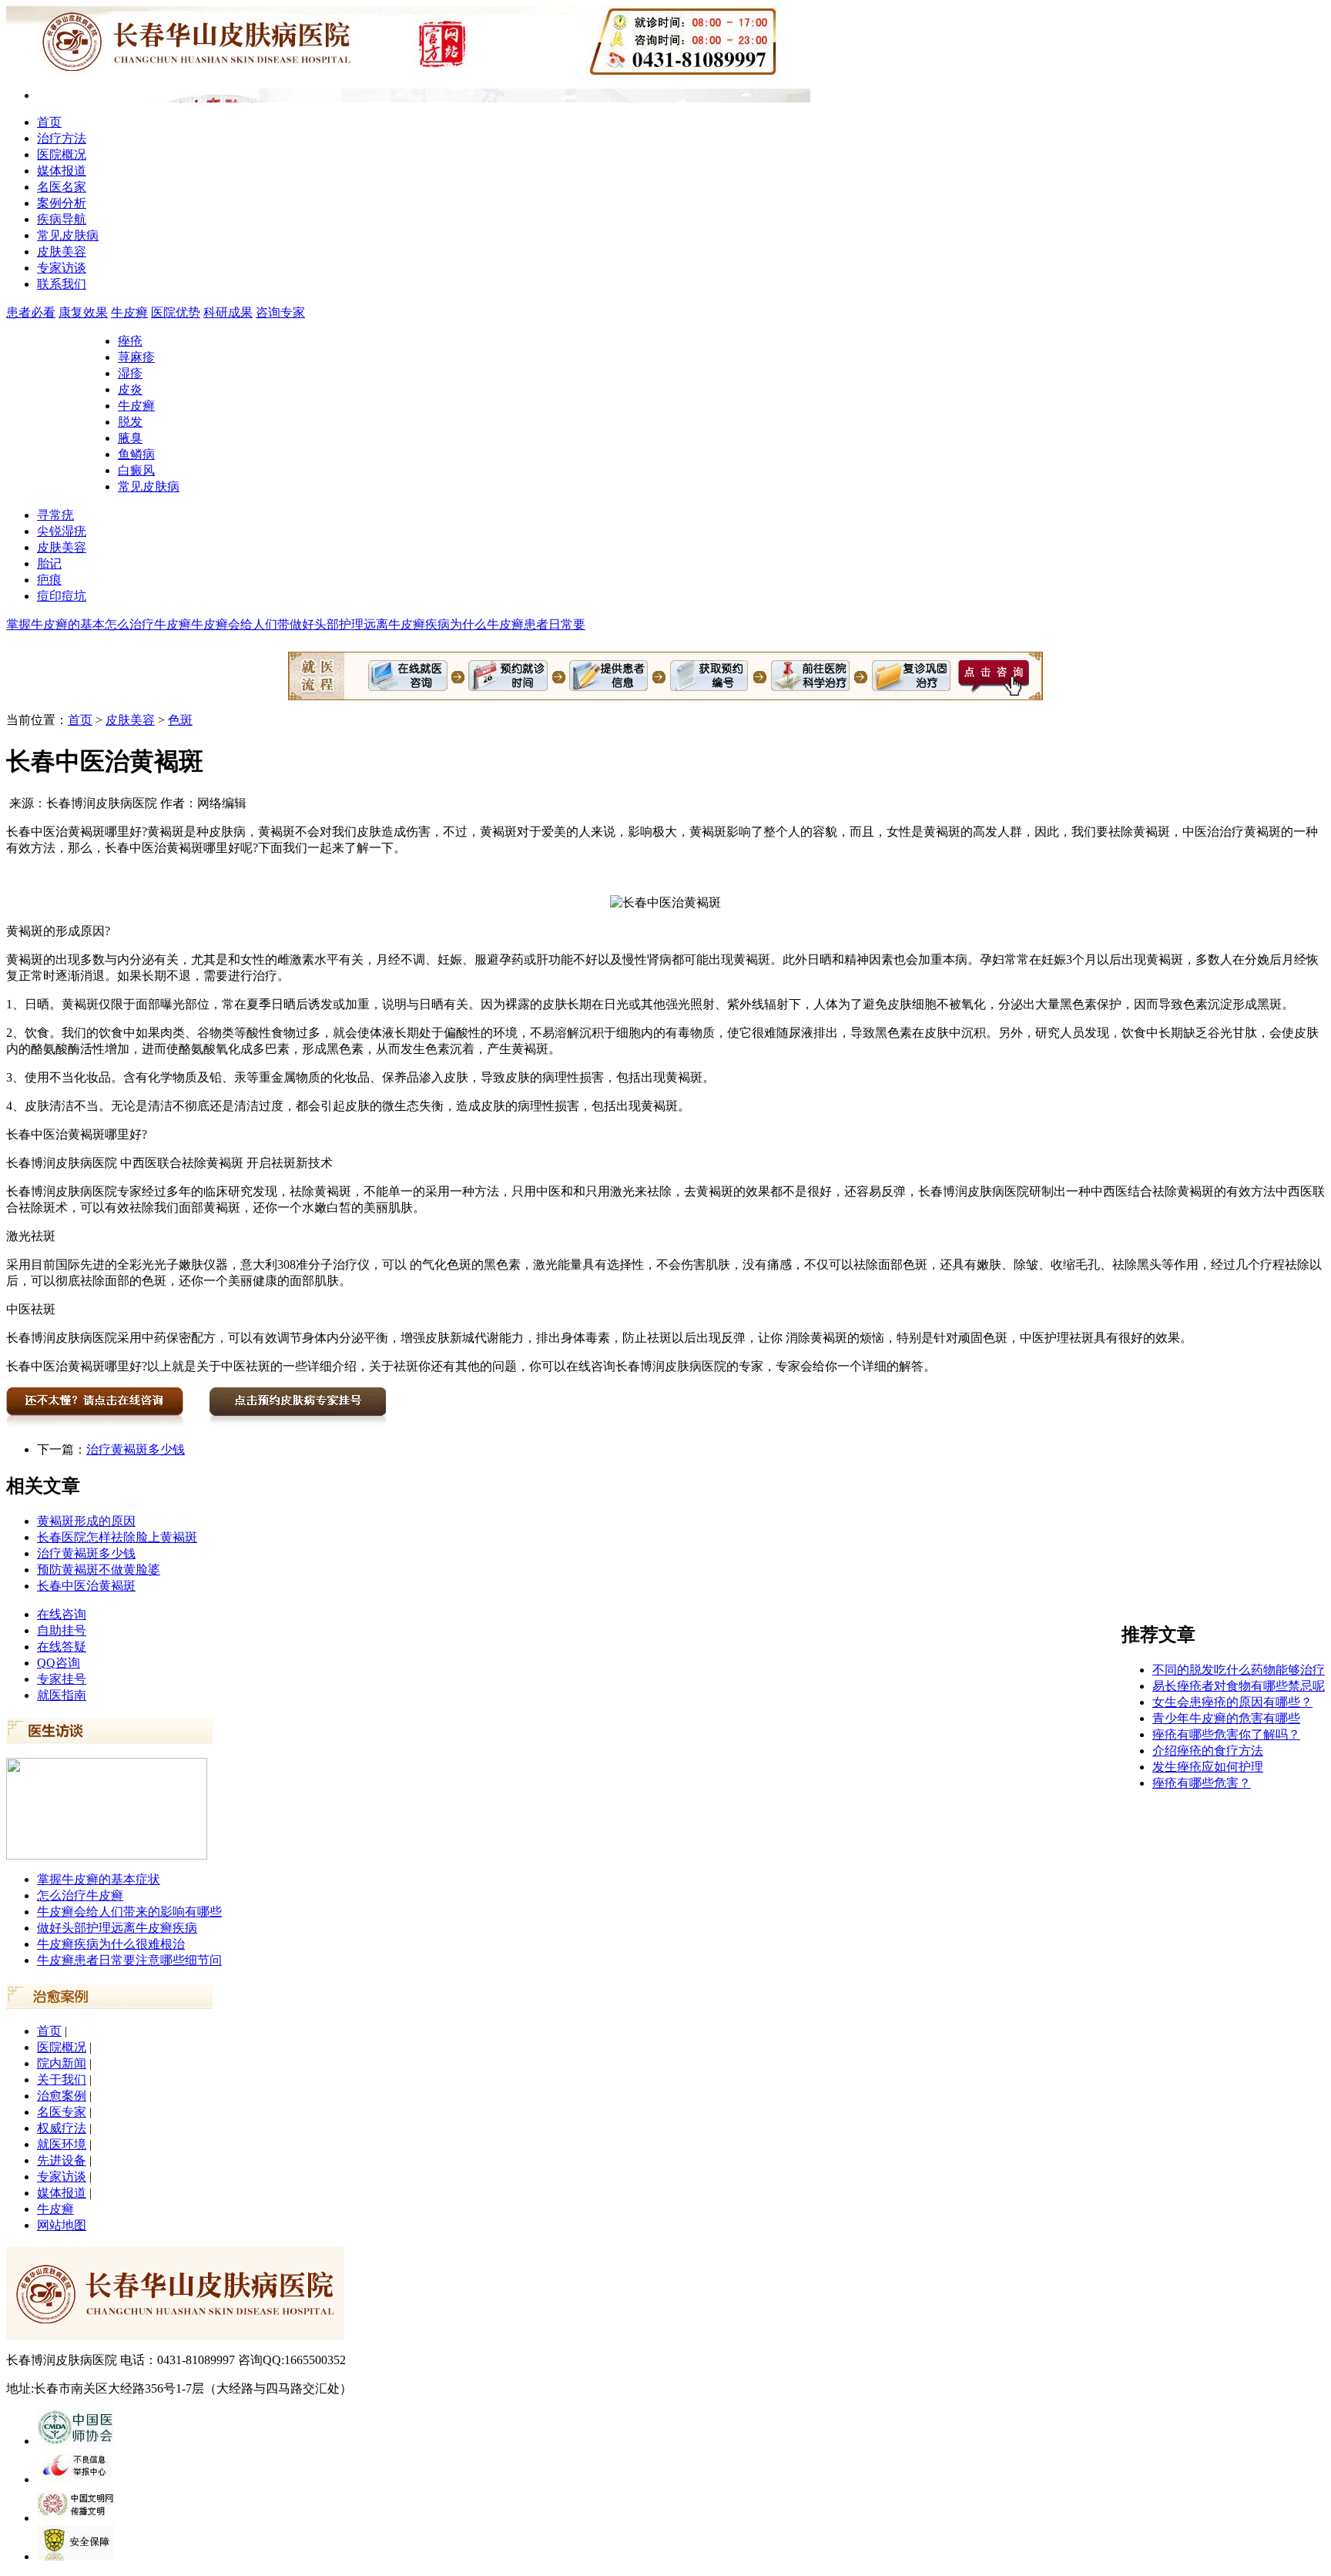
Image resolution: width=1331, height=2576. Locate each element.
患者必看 (31, 312)
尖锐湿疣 (62, 531)
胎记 (49, 563)
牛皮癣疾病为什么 (438, 624)
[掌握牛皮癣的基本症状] (107, 1855)
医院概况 (62, 154)
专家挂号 (62, 1679)
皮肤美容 (62, 252)
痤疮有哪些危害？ (1202, 1783)
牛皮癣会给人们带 (240, 624)
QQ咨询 (59, 1663)
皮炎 (130, 389)
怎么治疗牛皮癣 (148, 624)
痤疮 (130, 341)
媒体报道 (62, 171)
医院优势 (176, 312)
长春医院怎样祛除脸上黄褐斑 (117, 1537)
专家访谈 (62, 268)
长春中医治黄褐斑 (86, 1586)
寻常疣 (55, 515)
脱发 (130, 422)
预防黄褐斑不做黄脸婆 (99, 1570)
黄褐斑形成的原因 (86, 1521)
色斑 (180, 720)
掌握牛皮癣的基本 (55, 624)
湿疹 (130, 373)
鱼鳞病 (136, 454)
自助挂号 (62, 1630)
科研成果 (228, 312)
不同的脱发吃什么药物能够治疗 (1239, 1670)
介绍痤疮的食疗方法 (1208, 1751)
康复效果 (83, 312)
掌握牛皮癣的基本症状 (99, 1879)
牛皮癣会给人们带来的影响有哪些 (129, 1912)
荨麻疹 (136, 357)
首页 (49, 122)
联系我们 (62, 284)
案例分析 (62, 203)
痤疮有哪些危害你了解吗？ (1226, 1734)
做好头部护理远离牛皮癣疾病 (117, 1928)
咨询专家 (280, 312)
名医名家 (62, 187)
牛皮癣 (129, 312)
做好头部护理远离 (339, 624)
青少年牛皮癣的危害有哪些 (1226, 1718)
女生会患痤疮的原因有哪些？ (1232, 1702)
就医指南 (62, 1695)
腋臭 (130, 438)
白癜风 (136, 470)
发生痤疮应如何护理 (1208, 1767)
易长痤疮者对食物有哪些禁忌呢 (1239, 1686)
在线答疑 (62, 1647)
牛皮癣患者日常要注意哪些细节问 (129, 1960)
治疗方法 (62, 138)
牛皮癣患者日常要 (536, 624)
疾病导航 (62, 219)
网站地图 (62, 2225)
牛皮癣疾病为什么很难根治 (111, 1944)
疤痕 (49, 580)
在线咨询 (62, 1614)
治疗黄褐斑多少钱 (136, 1449)
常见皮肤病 (68, 235)
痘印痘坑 (62, 596)
